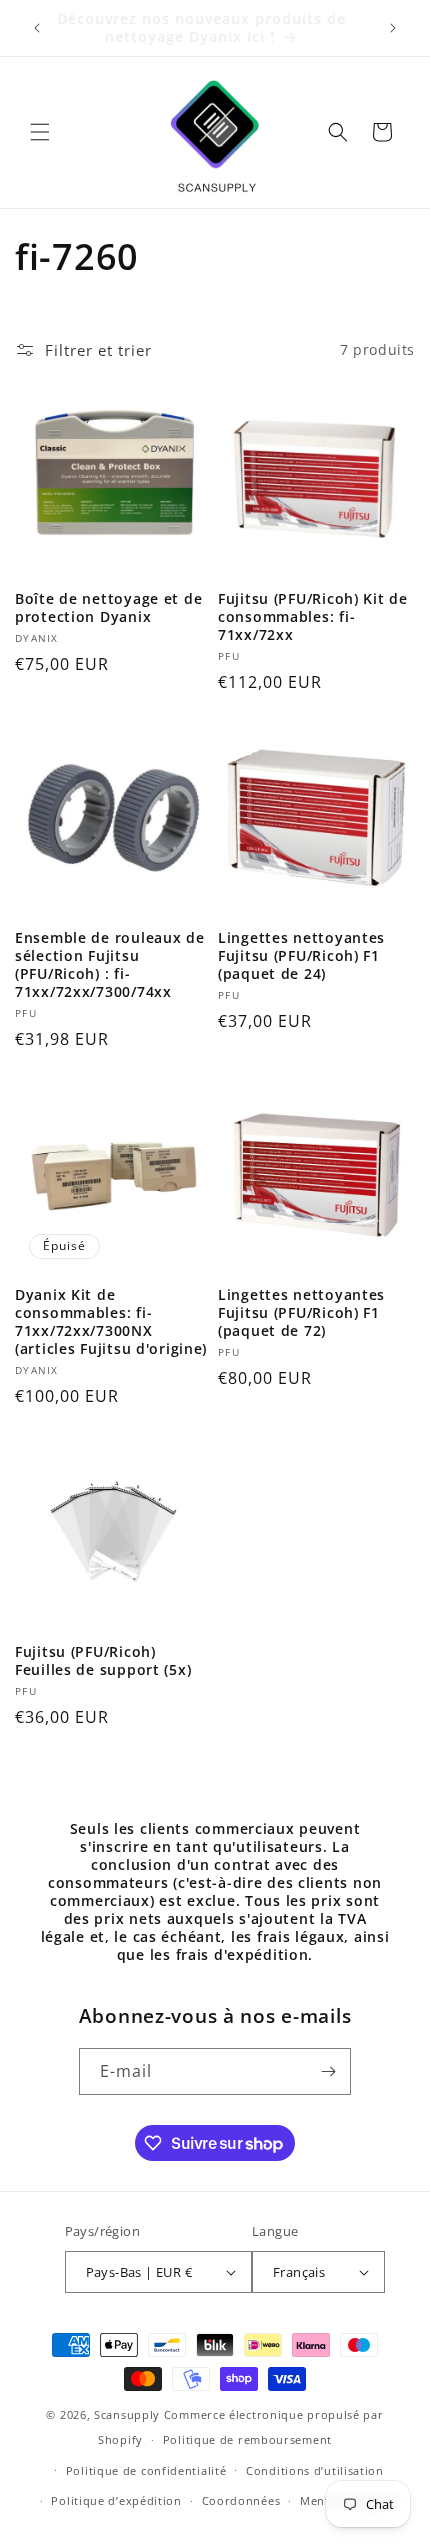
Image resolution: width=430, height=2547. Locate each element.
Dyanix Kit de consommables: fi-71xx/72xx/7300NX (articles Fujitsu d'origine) (111, 1322)
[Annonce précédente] (37, 28)
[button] (40, 132)
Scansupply (127, 2414)
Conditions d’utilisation (315, 2470)
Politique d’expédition (116, 2500)
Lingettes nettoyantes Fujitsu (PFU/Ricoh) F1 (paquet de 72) (301, 1313)
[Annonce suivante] (393, 28)
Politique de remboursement (247, 2439)
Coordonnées (241, 2500)
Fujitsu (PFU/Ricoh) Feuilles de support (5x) (103, 1661)
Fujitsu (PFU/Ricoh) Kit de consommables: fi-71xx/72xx (313, 617)
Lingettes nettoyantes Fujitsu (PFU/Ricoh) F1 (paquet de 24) (301, 956)
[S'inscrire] (328, 2071)
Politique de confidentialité (146, 2470)
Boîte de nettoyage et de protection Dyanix (108, 608)
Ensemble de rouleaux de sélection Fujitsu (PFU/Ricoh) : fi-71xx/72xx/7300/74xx (110, 965)
